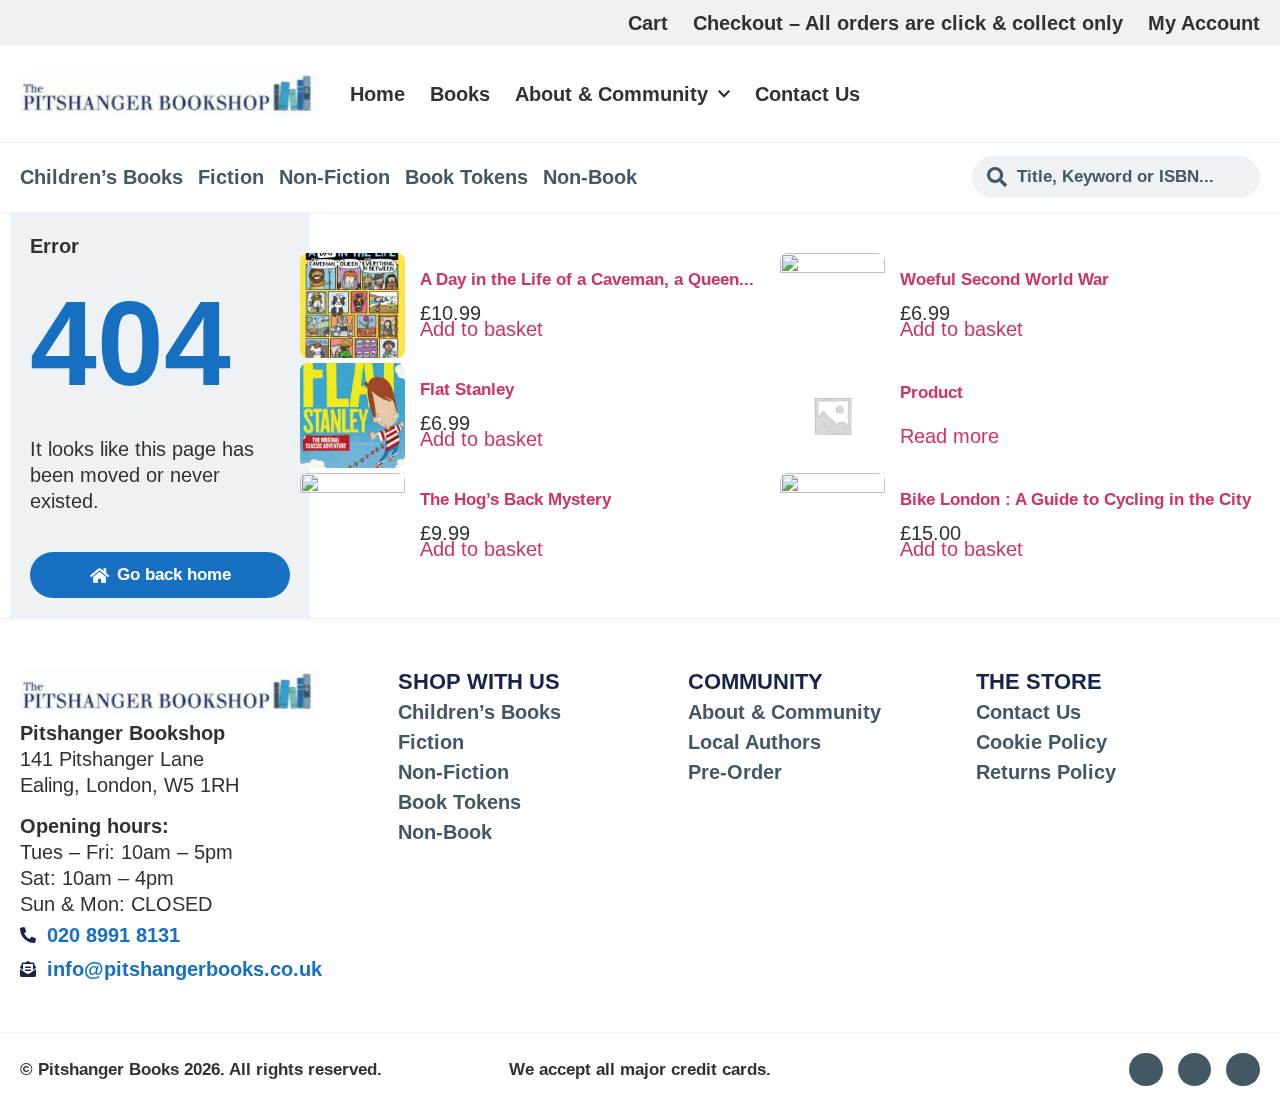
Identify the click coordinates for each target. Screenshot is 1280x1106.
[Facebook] (1243, 1070)
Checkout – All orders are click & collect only (908, 23)
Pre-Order (735, 772)
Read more (949, 436)
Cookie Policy (1041, 742)
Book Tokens (466, 177)
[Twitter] (1195, 1070)
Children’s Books (101, 177)
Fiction (231, 177)
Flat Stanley (467, 389)
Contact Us (807, 94)
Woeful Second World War (1004, 279)
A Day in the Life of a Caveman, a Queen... (587, 279)
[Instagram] (1146, 1070)
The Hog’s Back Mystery (515, 499)
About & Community (611, 94)
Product (931, 392)
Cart (648, 23)
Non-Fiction (334, 177)
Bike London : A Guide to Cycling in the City (1075, 499)
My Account (1204, 23)
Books (460, 94)
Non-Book (590, 177)
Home (377, 94)
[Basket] (1248, 94)
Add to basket (481, 329)
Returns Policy (1046, 772)
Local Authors (754, 742)
